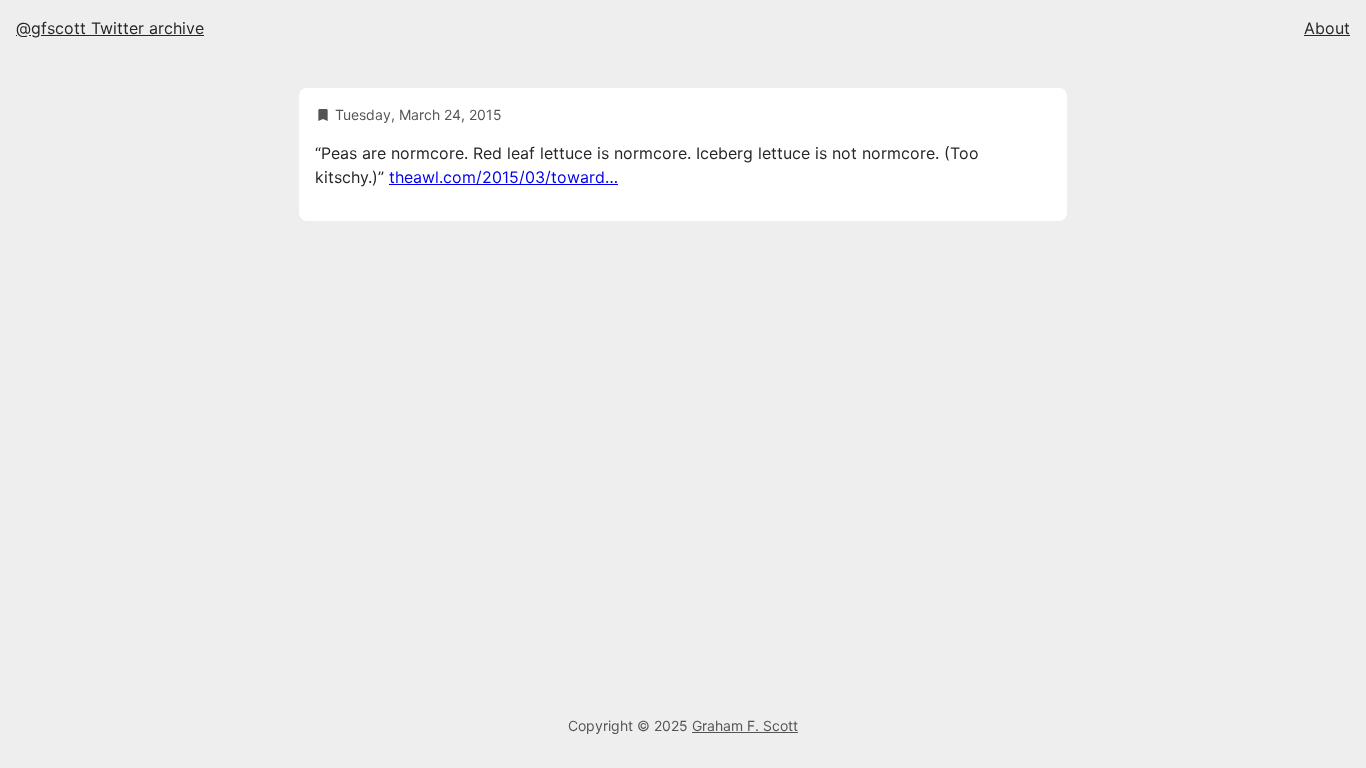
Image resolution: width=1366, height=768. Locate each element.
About (1327, 28)
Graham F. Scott (745, 725)
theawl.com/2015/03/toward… (503, 177)
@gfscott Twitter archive (110, 28)
